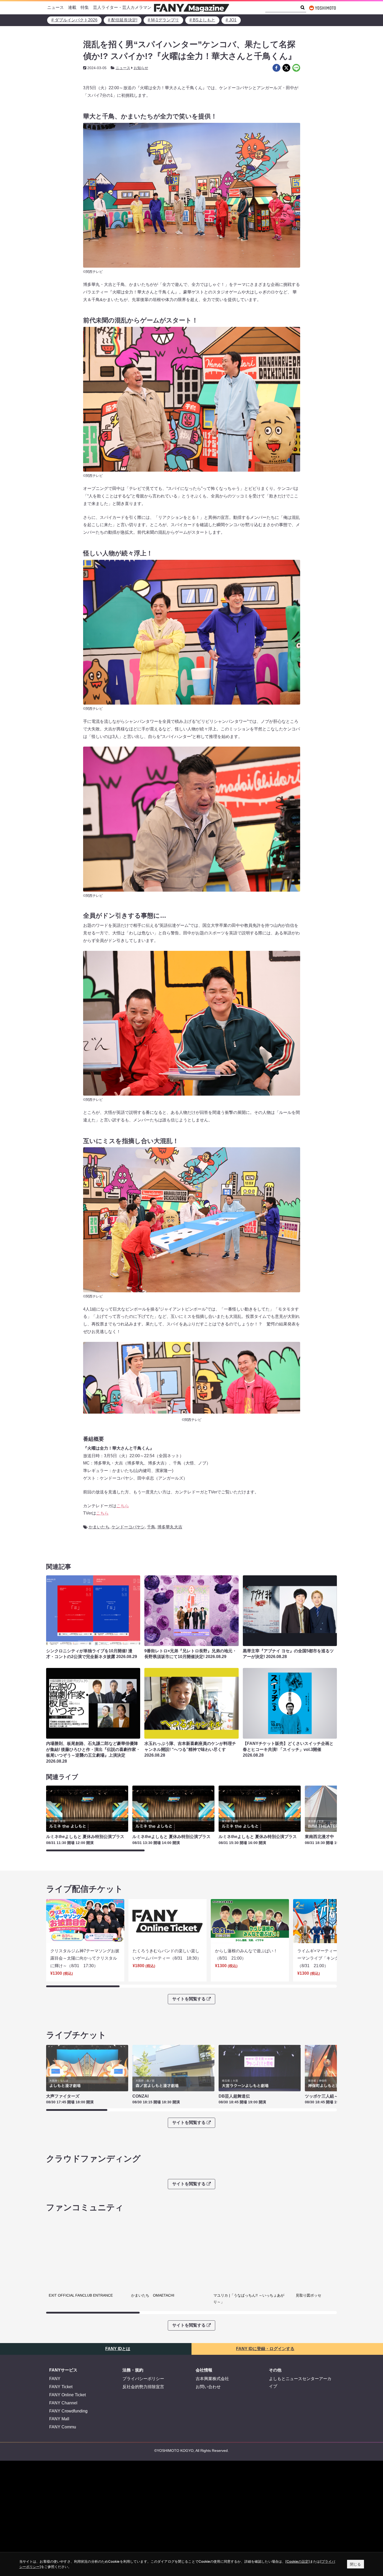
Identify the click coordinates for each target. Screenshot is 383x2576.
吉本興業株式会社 (212, 2372)
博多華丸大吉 (170, 1527)
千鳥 (151, 1527)
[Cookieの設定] (298, 2561)
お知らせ (141, 68)
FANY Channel (63, 2396)
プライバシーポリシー (143, 2372)
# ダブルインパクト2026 (74, 20)
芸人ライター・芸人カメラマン (122, 7)
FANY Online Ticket (67, 2388)
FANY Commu (63, 2420)
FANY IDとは (118, 2342)
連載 (72, 7)
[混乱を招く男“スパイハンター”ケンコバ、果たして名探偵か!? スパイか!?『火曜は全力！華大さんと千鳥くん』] (276, 68)
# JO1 (231, 20)
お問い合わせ (208, 2380)
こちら (123, 1506)
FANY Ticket (61, 2380)
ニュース (55, 7)
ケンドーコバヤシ (128, 1527)
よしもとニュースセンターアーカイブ (300, 2376)
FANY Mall (59, 2412)
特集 (85, 7)
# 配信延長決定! (123, 20)
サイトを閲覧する (189, 1999)
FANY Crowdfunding (68, 2404)
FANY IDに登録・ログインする (265, 2342)
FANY (55, 2372)
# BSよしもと (202, 20)
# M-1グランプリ (163, 20)
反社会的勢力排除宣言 (143, 2380)
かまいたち (99, 1527)
